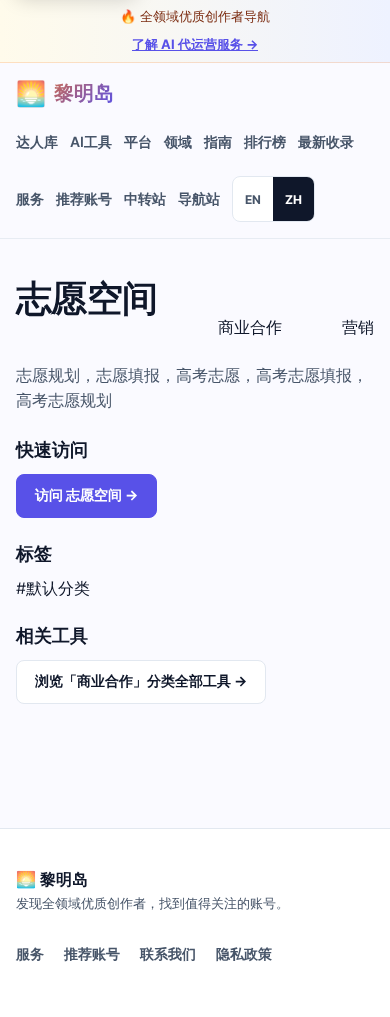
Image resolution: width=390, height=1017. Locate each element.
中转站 (145, 198)
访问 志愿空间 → (86, 494)
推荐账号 (84, 198)
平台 (138, 141)
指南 (218, 141)
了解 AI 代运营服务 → (195, 44)
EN (253, 199)
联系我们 (168, 953)
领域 (178, 141)
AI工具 (91, 141)
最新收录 (326, 141)
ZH (293, 199)
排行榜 (265, 141)
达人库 (37, 141)
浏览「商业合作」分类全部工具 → (141, 680)
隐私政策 (244, 953)
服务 (30, 198)
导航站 (199, 198)
